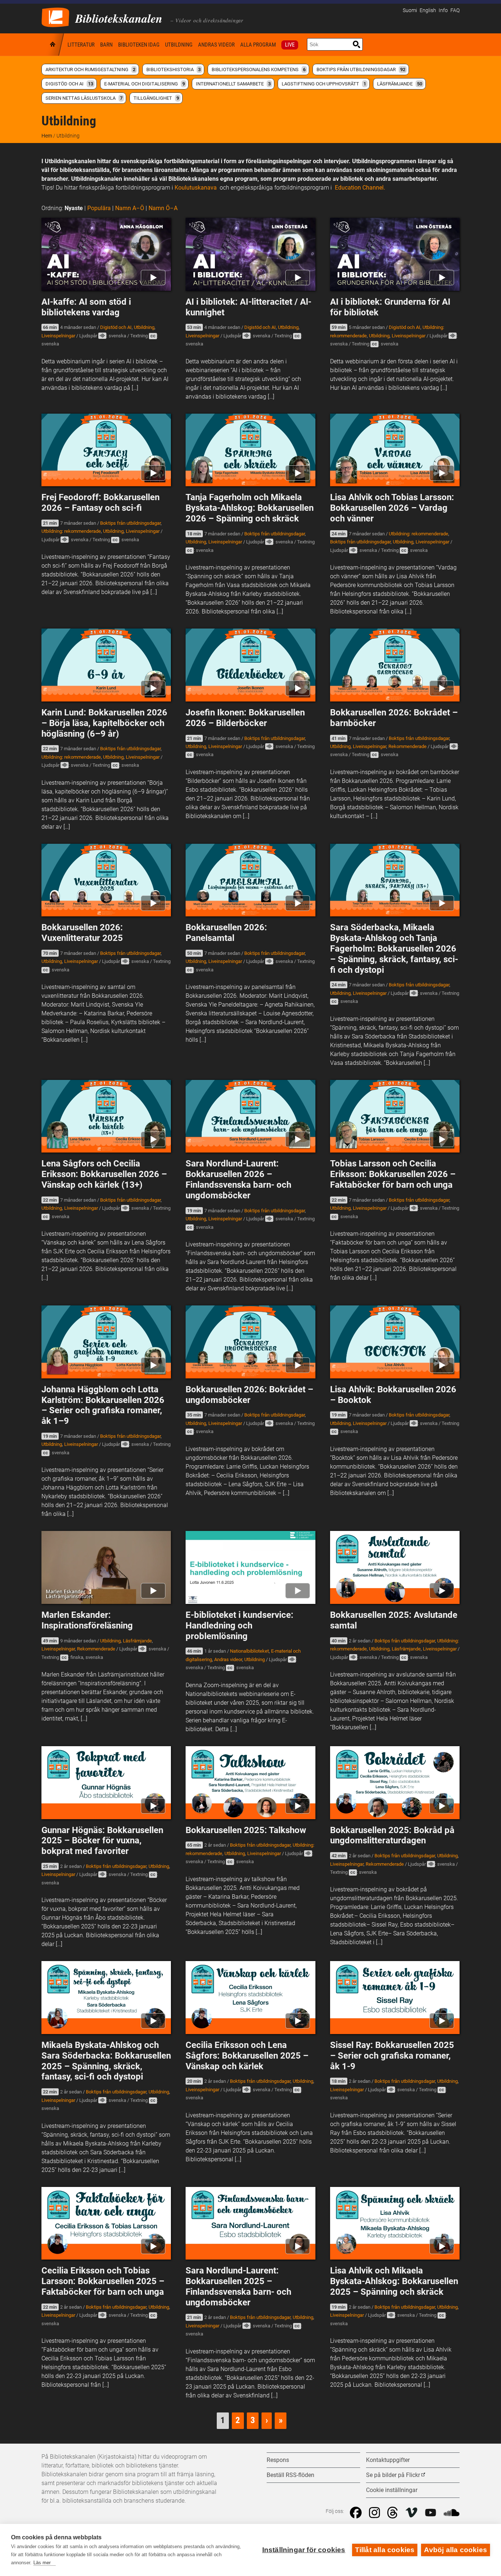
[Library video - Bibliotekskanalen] (55, 17)
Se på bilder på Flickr (393, 2475)
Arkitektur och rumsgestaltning (90, 69)
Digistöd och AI (69, 84)
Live (290, 45)
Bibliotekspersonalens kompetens (259, 69)
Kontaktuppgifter (388, 2460)
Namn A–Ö (130, 208)
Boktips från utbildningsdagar (361, 69)
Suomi (410, 10)
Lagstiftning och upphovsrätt (324, 84)
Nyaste (74, 208)
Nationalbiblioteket (249, 1651)
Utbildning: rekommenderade (71, 531)
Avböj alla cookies (456, 2550)
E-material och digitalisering (145, 84)
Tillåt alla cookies (385, 2550)
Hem (53, 45)
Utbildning (179, 45)
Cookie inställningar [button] (392, 2490)
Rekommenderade (407, 746)
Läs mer (42, 2563)
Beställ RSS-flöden (290, 2475)
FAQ (455, 10)
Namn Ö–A (163, 208)
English (428, 10)
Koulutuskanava (196, 188)
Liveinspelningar (58, 336)
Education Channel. (359, 188)
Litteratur (81, 45)
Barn (106, 45)
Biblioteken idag (139, 45)
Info (443, 10)
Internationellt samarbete (233, 84)
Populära (99, 208)
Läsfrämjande (400, 84)
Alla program (258, 45)
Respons (278, 2460)
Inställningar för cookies (304, 2550)
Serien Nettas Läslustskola (84, 98)
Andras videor (216, 45)
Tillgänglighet (156, 98)
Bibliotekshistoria (173, 69)
